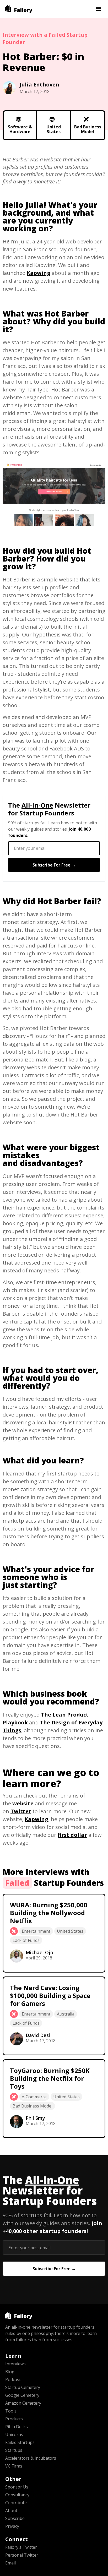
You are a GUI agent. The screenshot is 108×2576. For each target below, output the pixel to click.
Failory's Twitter (21, 2547)
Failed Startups (20, 2442)
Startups (14, 2450)
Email (10, 2563)
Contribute (16, 2503)
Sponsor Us (17, 2487)
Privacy (12, 2526)
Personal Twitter (22, 2555)
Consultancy (17, 2495)
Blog (10, 2372)
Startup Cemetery (23, 2387)
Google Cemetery (22, 2395)
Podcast (13, 2379)
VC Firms (14, 2466)
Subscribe (15, 2518)
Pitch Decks (17, 2427)
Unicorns (14, 2435)
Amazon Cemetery (23, 2403)
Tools (11, 2411)
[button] (99, 9)
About (11, 2510)
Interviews (15, 2364)
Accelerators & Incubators (31, 2458)
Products (14, 2419)
